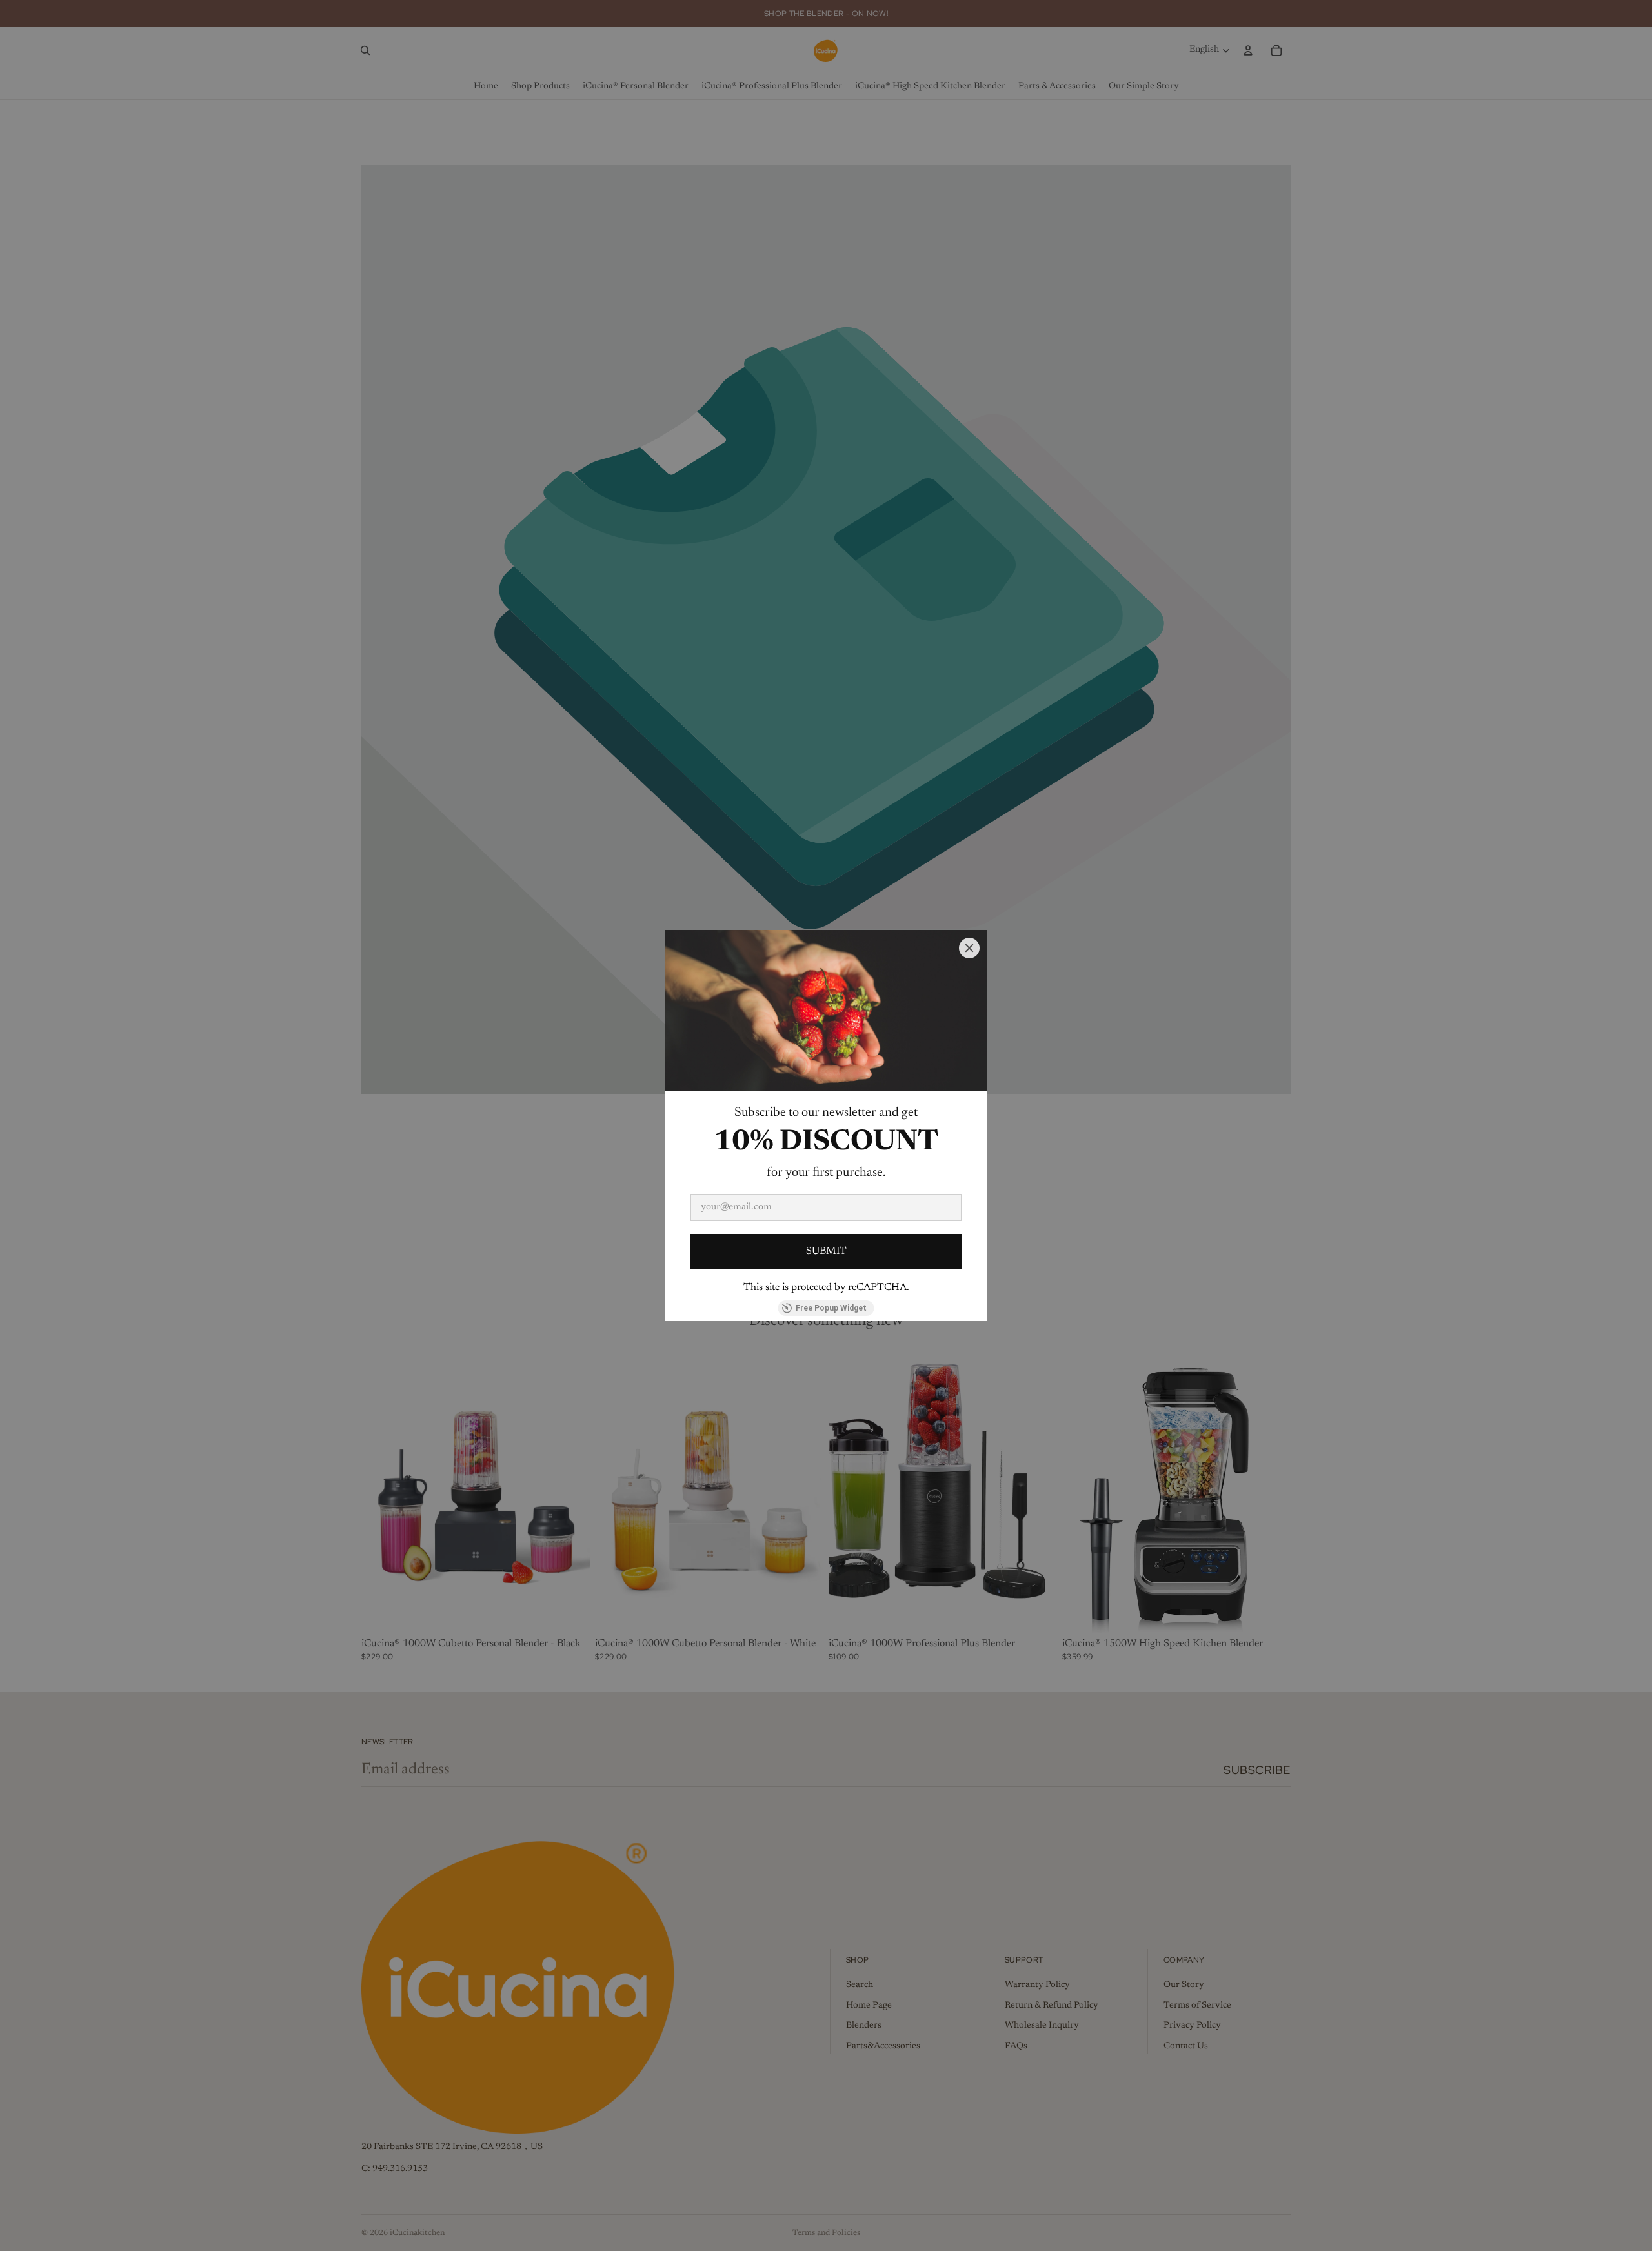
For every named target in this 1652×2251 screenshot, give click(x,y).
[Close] (969, 948)
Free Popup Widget (831, 1308)
